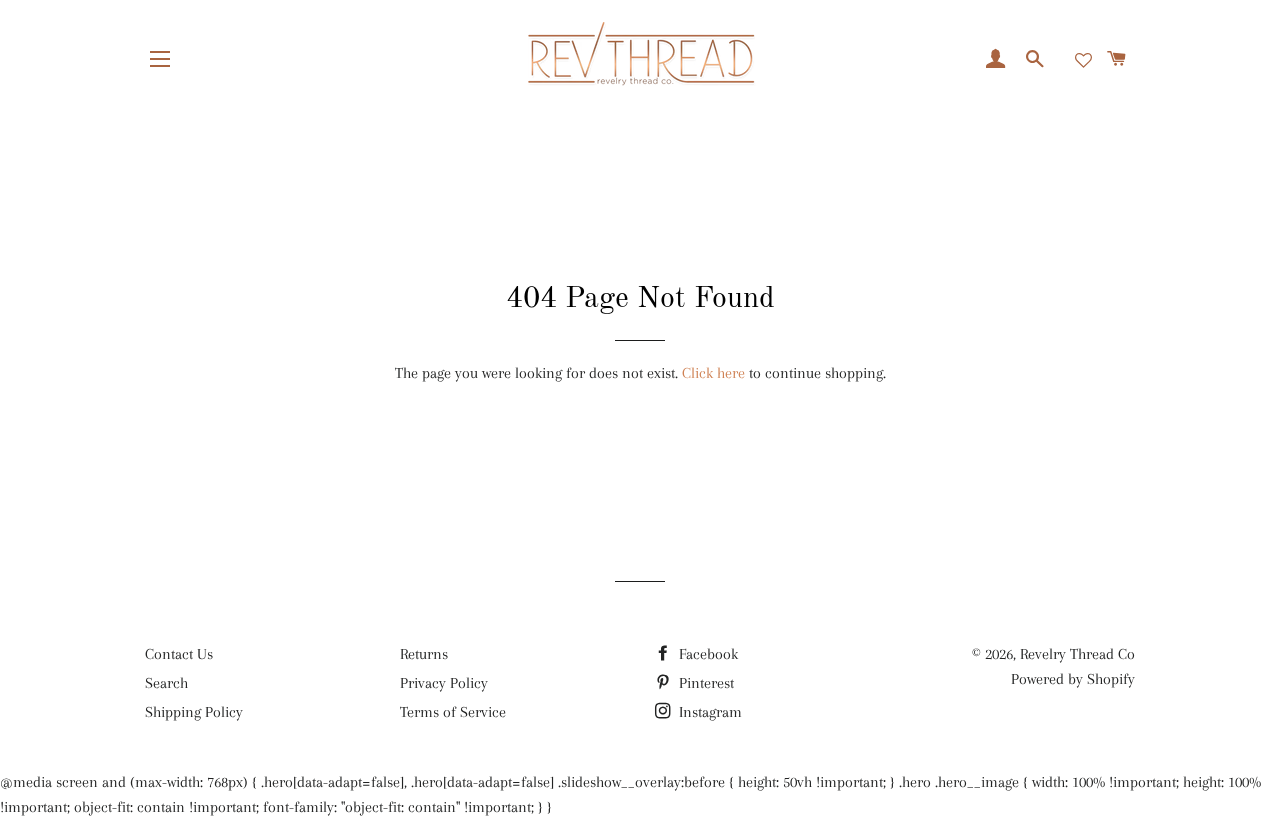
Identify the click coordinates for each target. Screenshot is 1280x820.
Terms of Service (453, 712)
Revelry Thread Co (1077, 654)
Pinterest (704, 683)
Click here (713, 373)
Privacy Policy (444, 683)
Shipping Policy (194, 712)
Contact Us (179, 654)
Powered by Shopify (1073, 679)
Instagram (708, 712)
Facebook (706, 654)
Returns (424, 654)
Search (166, 683)
